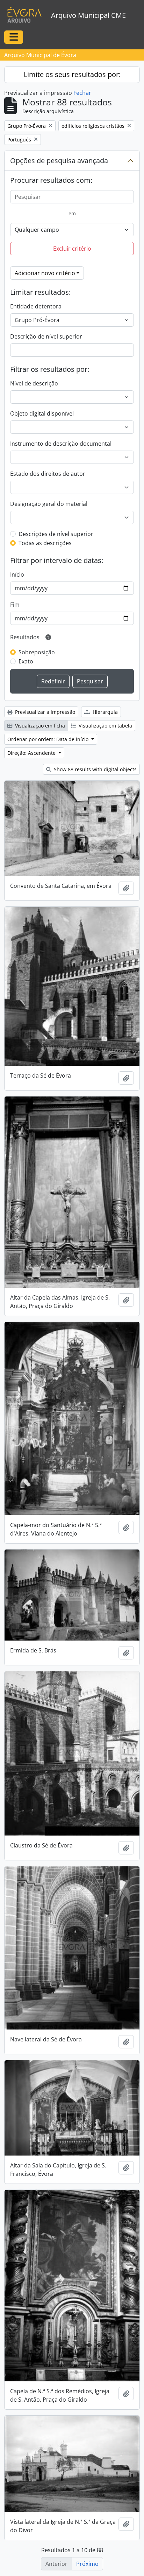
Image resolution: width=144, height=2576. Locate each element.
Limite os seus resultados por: (72, 74)
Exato (26, 661)
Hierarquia (105, 712)
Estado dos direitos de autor (48, 474)
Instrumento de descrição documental (61, 444)
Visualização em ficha (39, 726)
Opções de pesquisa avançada (59, 161)
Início (17, 575)
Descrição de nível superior (46, 336)
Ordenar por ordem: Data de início (49, 739)
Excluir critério (72, 249)
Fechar (82, 93)
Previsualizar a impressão (44, 712)
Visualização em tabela (105, 726)
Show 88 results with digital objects (95, 769)
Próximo (87, 2564)
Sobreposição (37, 652)
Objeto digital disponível (42, 413)
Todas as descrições (45, 543)
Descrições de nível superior (56, 534)
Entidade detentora (36, 306)
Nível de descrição (34, 383)
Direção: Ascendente (32, 753)
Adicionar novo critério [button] (45, 273)
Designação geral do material (49, 504)
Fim (15, 605)
